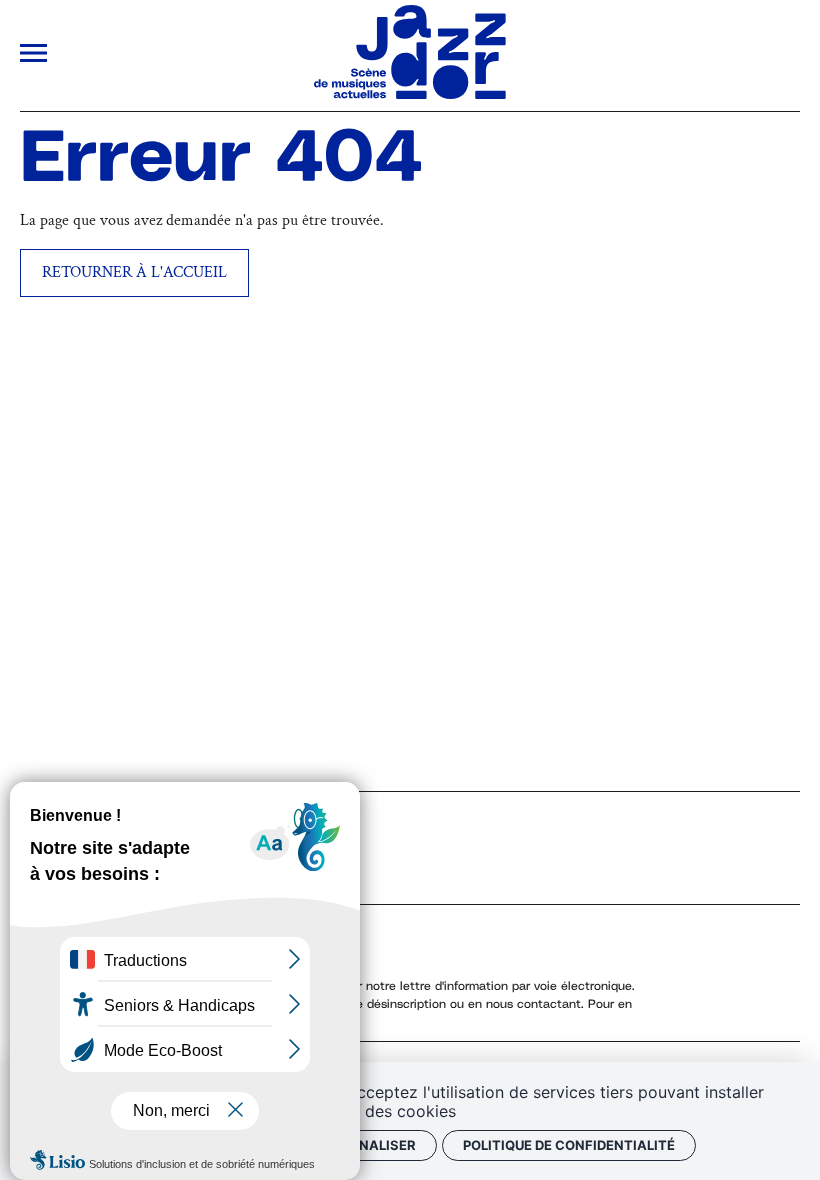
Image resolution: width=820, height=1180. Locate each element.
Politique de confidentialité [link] (569, 1145)
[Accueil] (410, 94)
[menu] (33, 56)
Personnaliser (360, 1145)
